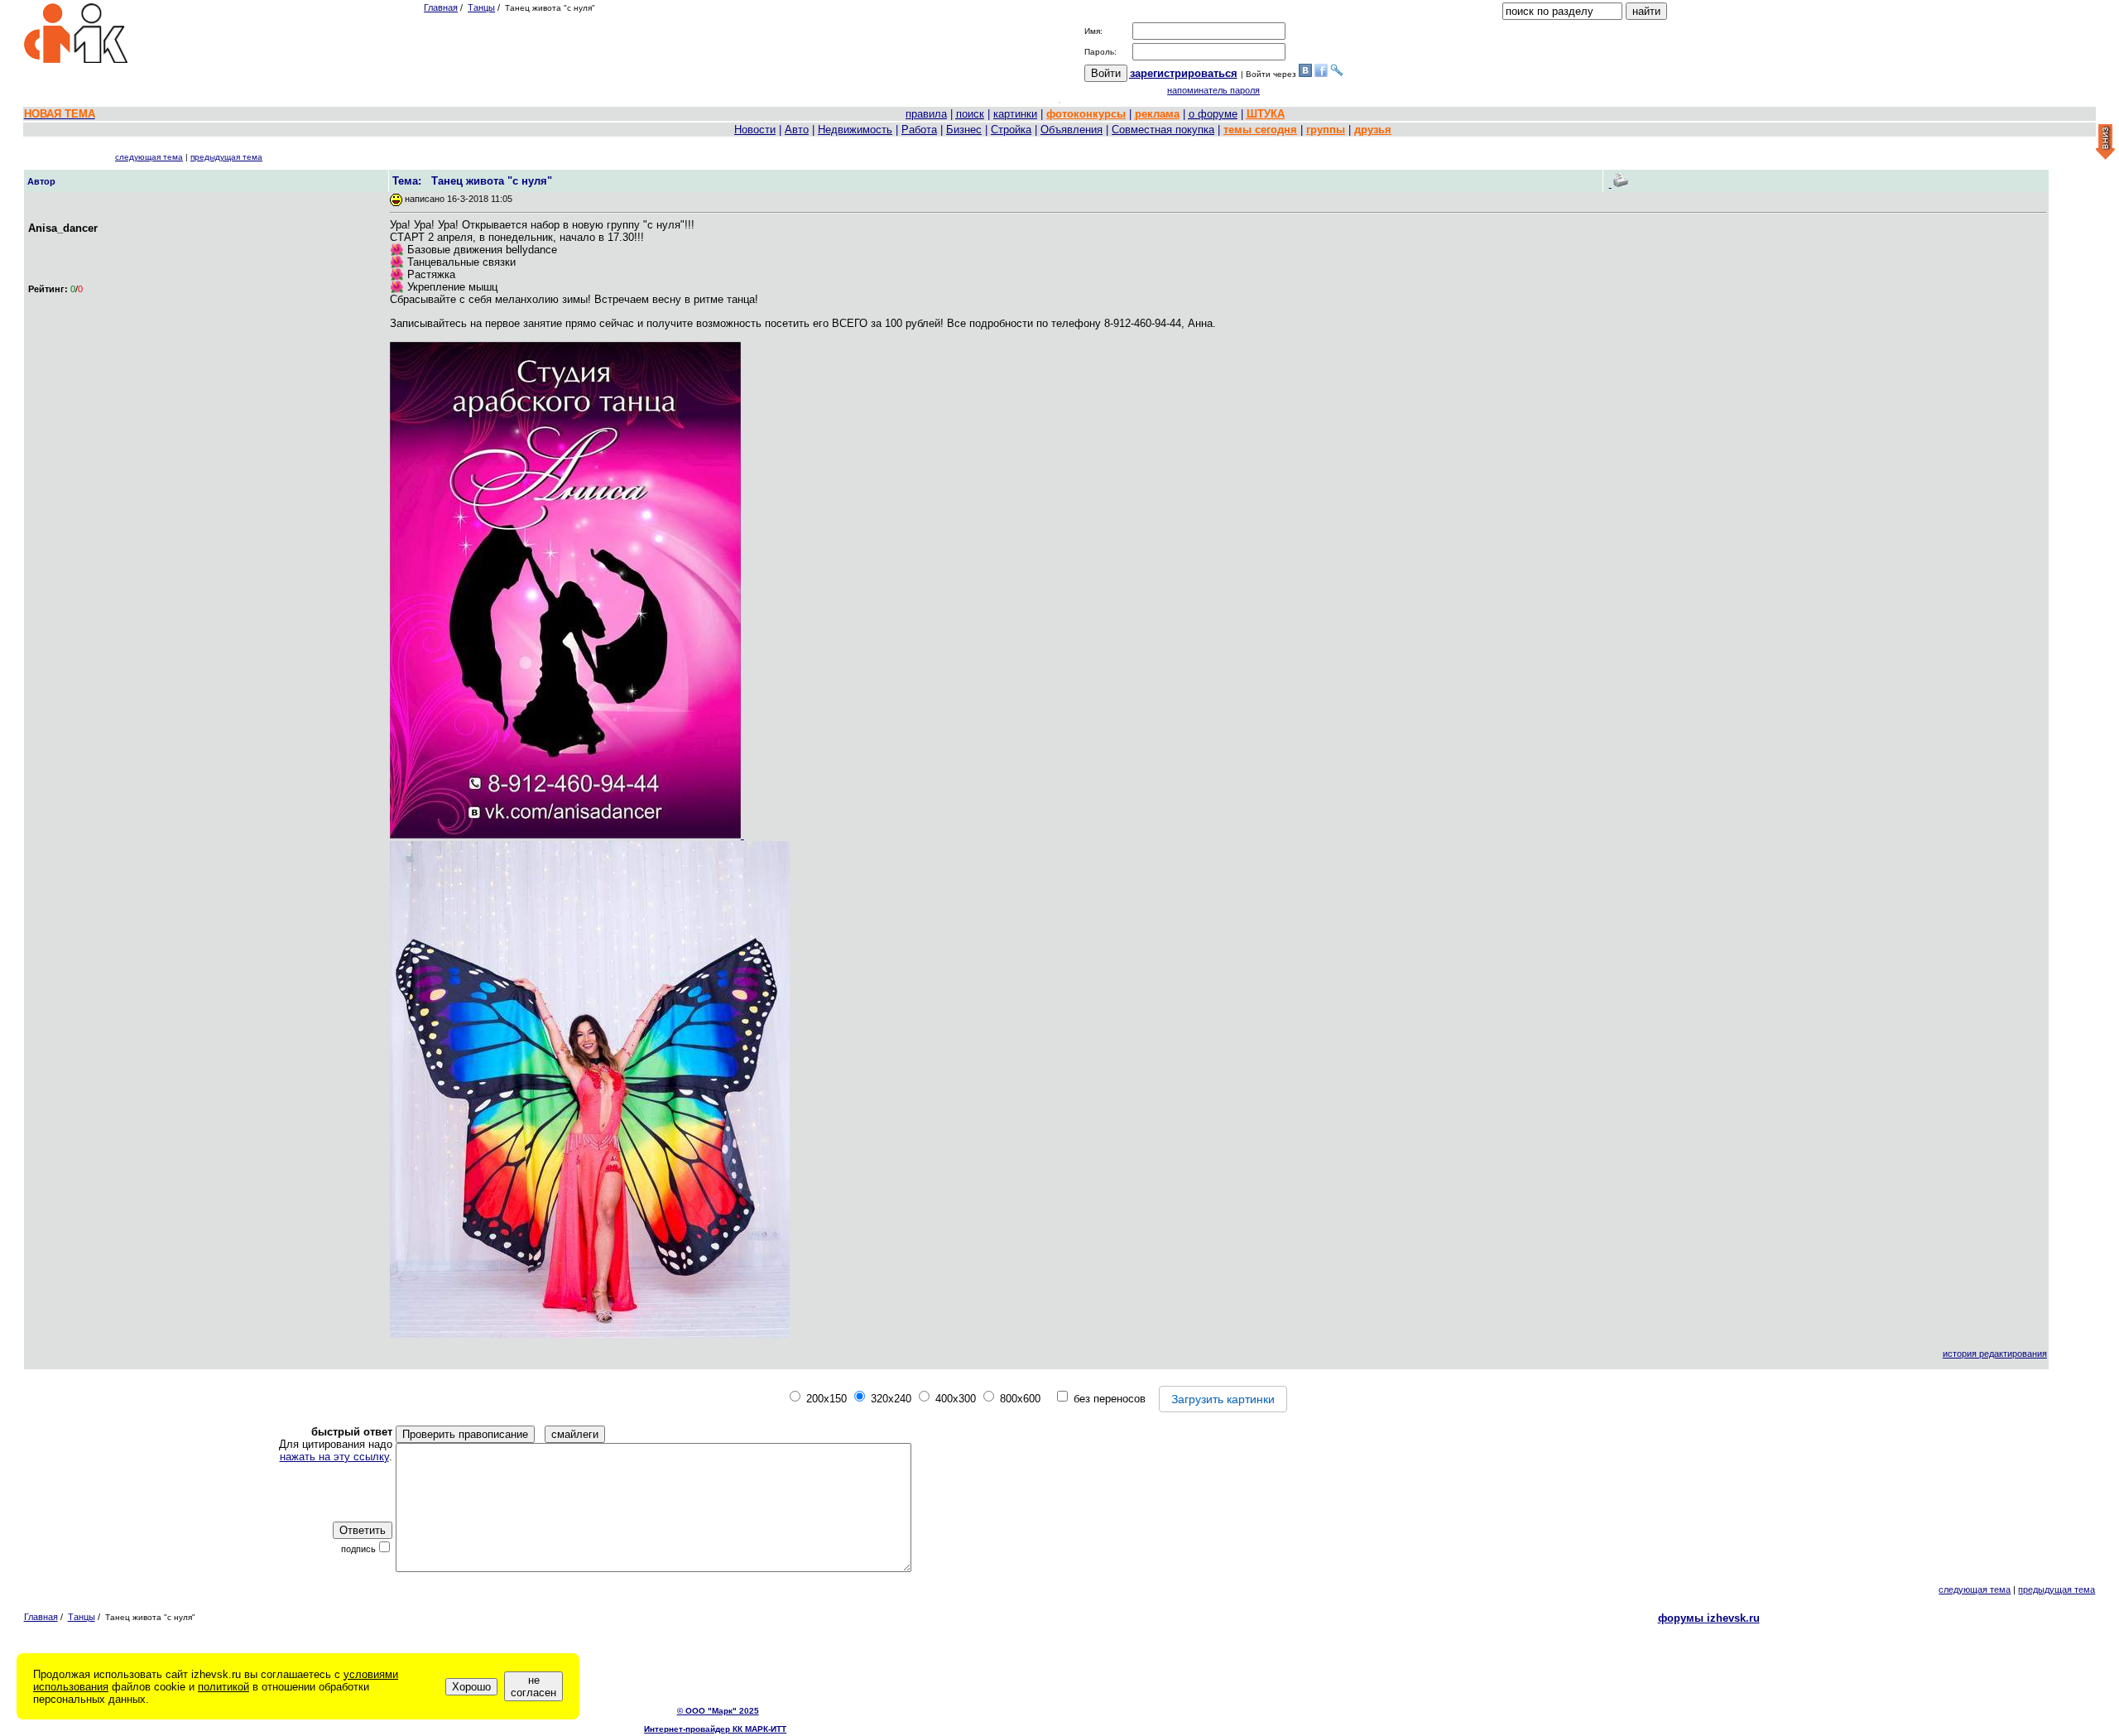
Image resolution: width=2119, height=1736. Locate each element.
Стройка (1011, 130)
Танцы (481, 7)
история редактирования (1995, 1354)
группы (1326, 130)
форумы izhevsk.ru (1709, 1618)
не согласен (533, 1686)
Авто (797, 130)
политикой (223, 1687)
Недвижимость (855, 130)
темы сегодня (1260, 130)
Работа (919, 130)
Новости (755, 130)
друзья (1373, 130)
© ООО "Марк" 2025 (718, 1711)
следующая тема (149, 157)
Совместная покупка (1163, 130)
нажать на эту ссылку (334, 1457)
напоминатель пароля (1213, 90)
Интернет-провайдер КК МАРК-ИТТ (715, 1729)
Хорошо (471, 1687)
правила (926, 114)
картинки (1015, 114)
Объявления (1072, 130)
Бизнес (964, 130)
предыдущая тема (226, 157)
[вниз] (2105, 143)
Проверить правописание (465, 1434)
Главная (441, 7)
